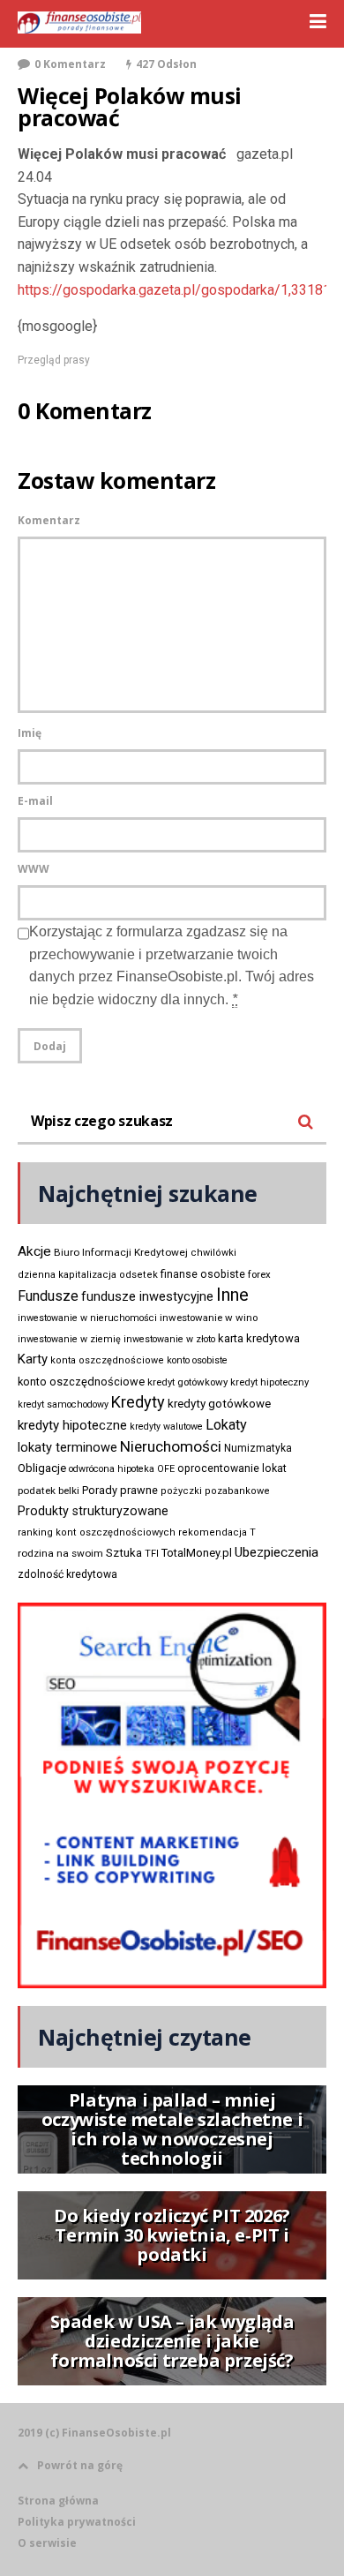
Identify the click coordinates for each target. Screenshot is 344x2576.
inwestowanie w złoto (169, 1339)
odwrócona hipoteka (112, 1469)
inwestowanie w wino (209, 1318)
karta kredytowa (259, 1338)
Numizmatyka (258, 1448)
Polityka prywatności (77, 2522)
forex (259, 1274)
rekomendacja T (217, 1532)
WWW (34, 869)
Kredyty (138, 1402)
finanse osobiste (203, 1274)
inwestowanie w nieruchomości (87, 1318)
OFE (166, 1469)
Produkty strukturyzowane (93, 1511)
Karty (33, 1359)
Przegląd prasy (54, 360)
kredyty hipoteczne (72, 1425)
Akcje (34, 1251)
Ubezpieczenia (277, 1552)
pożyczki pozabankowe (215, 1491)
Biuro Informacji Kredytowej (121, 1252)
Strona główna (58, 2501)
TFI (152, 1554)
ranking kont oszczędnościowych (97, 1532)
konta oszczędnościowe (107, 1360)
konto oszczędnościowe (81, 1382)
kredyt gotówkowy (187, 1382)
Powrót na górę (80, 2465)
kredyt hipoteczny (269, 1382)
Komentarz (49, 520)
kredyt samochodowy (63, 1404)
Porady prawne (120, 1490)
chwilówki (213, 1253)
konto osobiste (197, 1360)
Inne (232, 1295)
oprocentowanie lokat (232, 1468)
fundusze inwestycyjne (147, 1296)
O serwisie (47, 2543)
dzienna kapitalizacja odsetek (88, 1275)
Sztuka (124, 1553)
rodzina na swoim (60, 1553)
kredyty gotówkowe (219, 1404)
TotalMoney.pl (197, 1553)
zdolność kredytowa (67, 1574)
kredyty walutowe (166, 1427)
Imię (30, 733)
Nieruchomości (171, 1446)
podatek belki (49, 1491)
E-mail (35, 801)
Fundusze (48, 1296)
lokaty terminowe (67, 1447)
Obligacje (42, 1468)
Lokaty (226, 1425)
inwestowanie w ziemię (69, 1339)
